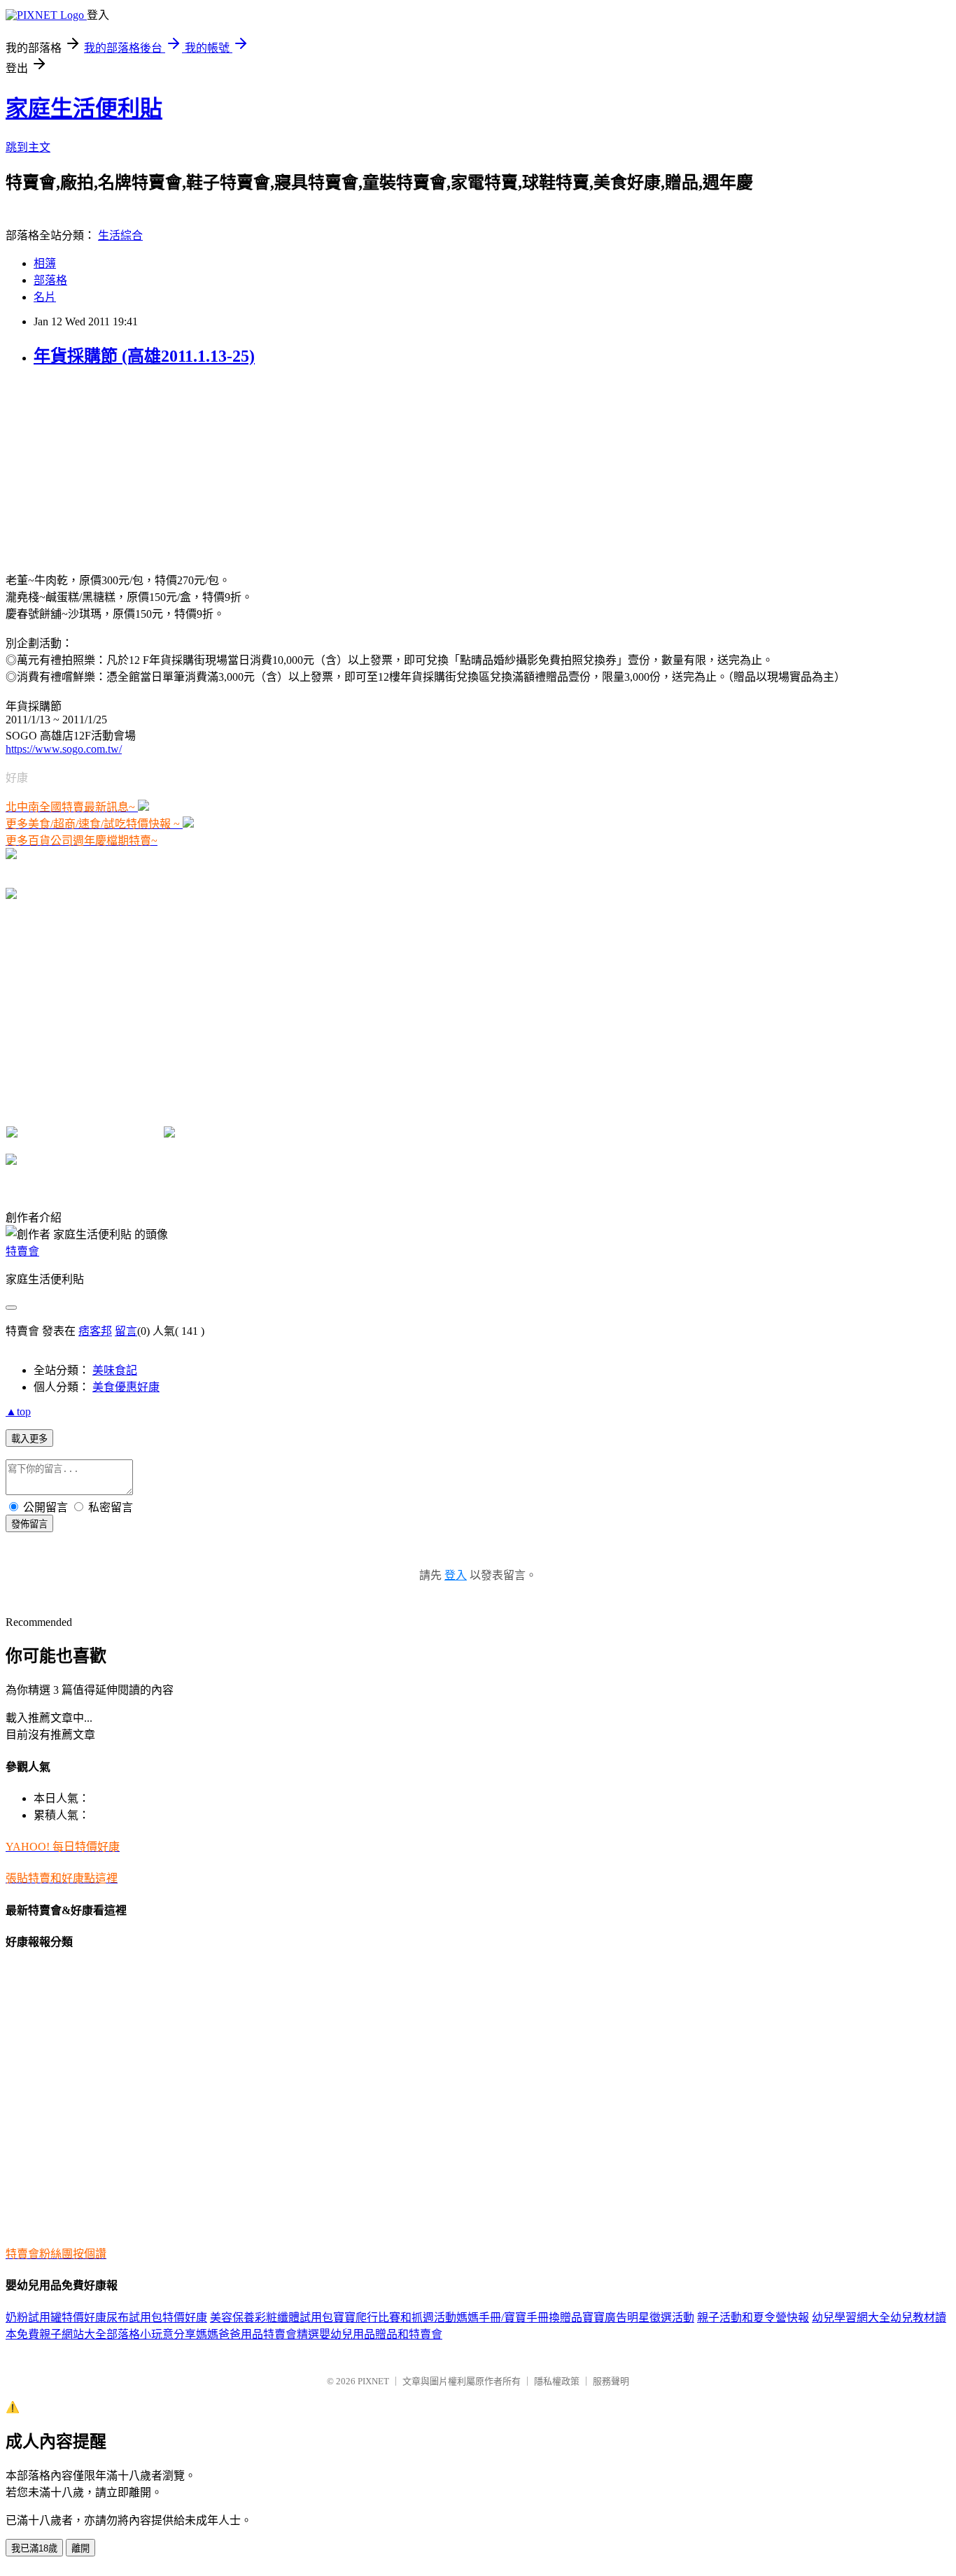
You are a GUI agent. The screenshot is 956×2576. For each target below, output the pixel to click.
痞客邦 (95, 1331)
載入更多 (29, 1439)
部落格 (50, 280)
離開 (80, 2548)
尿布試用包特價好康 (157, 2317)
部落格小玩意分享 (151, 2334)
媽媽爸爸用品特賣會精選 (258, 2334)
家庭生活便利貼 (84, 108)
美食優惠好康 (126, 1387)
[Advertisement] (111, 468)
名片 (45, 297)
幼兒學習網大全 (851, 2317)
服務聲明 (611, 2381)
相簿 (45, 263)
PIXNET (373, 2381)
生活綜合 (120, 235)
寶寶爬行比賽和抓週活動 (395, 2317)
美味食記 (115, 1370)
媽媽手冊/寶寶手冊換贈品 (519, 2317)
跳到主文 (28, 147)
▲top (18, 1411)
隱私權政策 (557, 2381)
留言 (126, 1331)
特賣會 (22, 1251)
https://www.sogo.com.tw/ (64, 749)
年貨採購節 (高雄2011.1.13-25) (144, 356)
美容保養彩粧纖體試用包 (272, 2317)
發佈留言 (29, 1524)
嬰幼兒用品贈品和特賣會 (381, 2334)
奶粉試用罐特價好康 (56, 2317)
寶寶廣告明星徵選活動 (638, 2317)
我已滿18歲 (34, 2548)
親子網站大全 (73, 2334)
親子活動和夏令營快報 (753, 2317)
